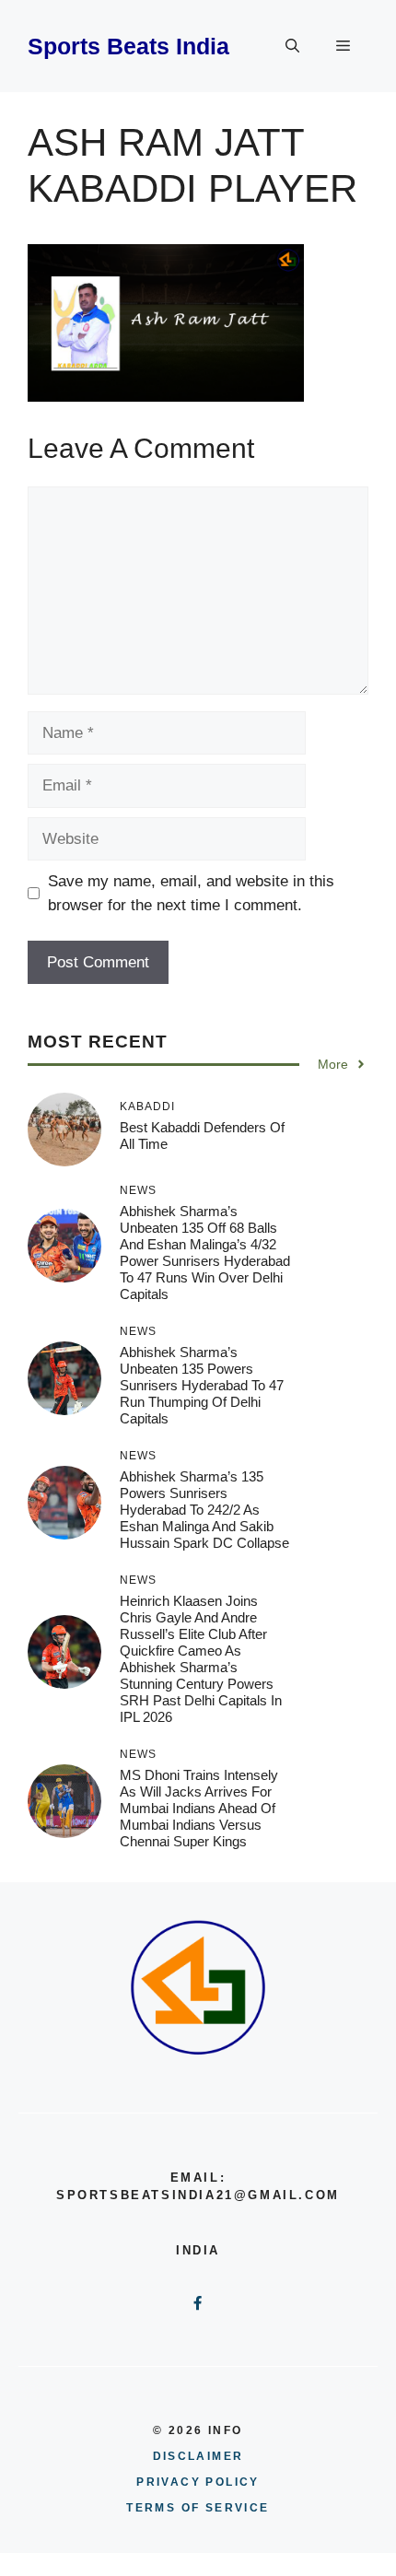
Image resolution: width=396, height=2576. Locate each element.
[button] (292, 46)
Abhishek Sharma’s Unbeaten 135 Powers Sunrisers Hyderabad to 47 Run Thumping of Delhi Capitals (202, 1385)
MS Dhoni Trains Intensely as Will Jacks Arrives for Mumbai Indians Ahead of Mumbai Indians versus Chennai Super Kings (199, 1808)
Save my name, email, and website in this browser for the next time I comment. (191, 893)
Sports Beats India (128, 46)
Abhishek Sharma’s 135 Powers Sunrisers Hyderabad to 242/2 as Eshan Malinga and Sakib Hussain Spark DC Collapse (204, 1510)
